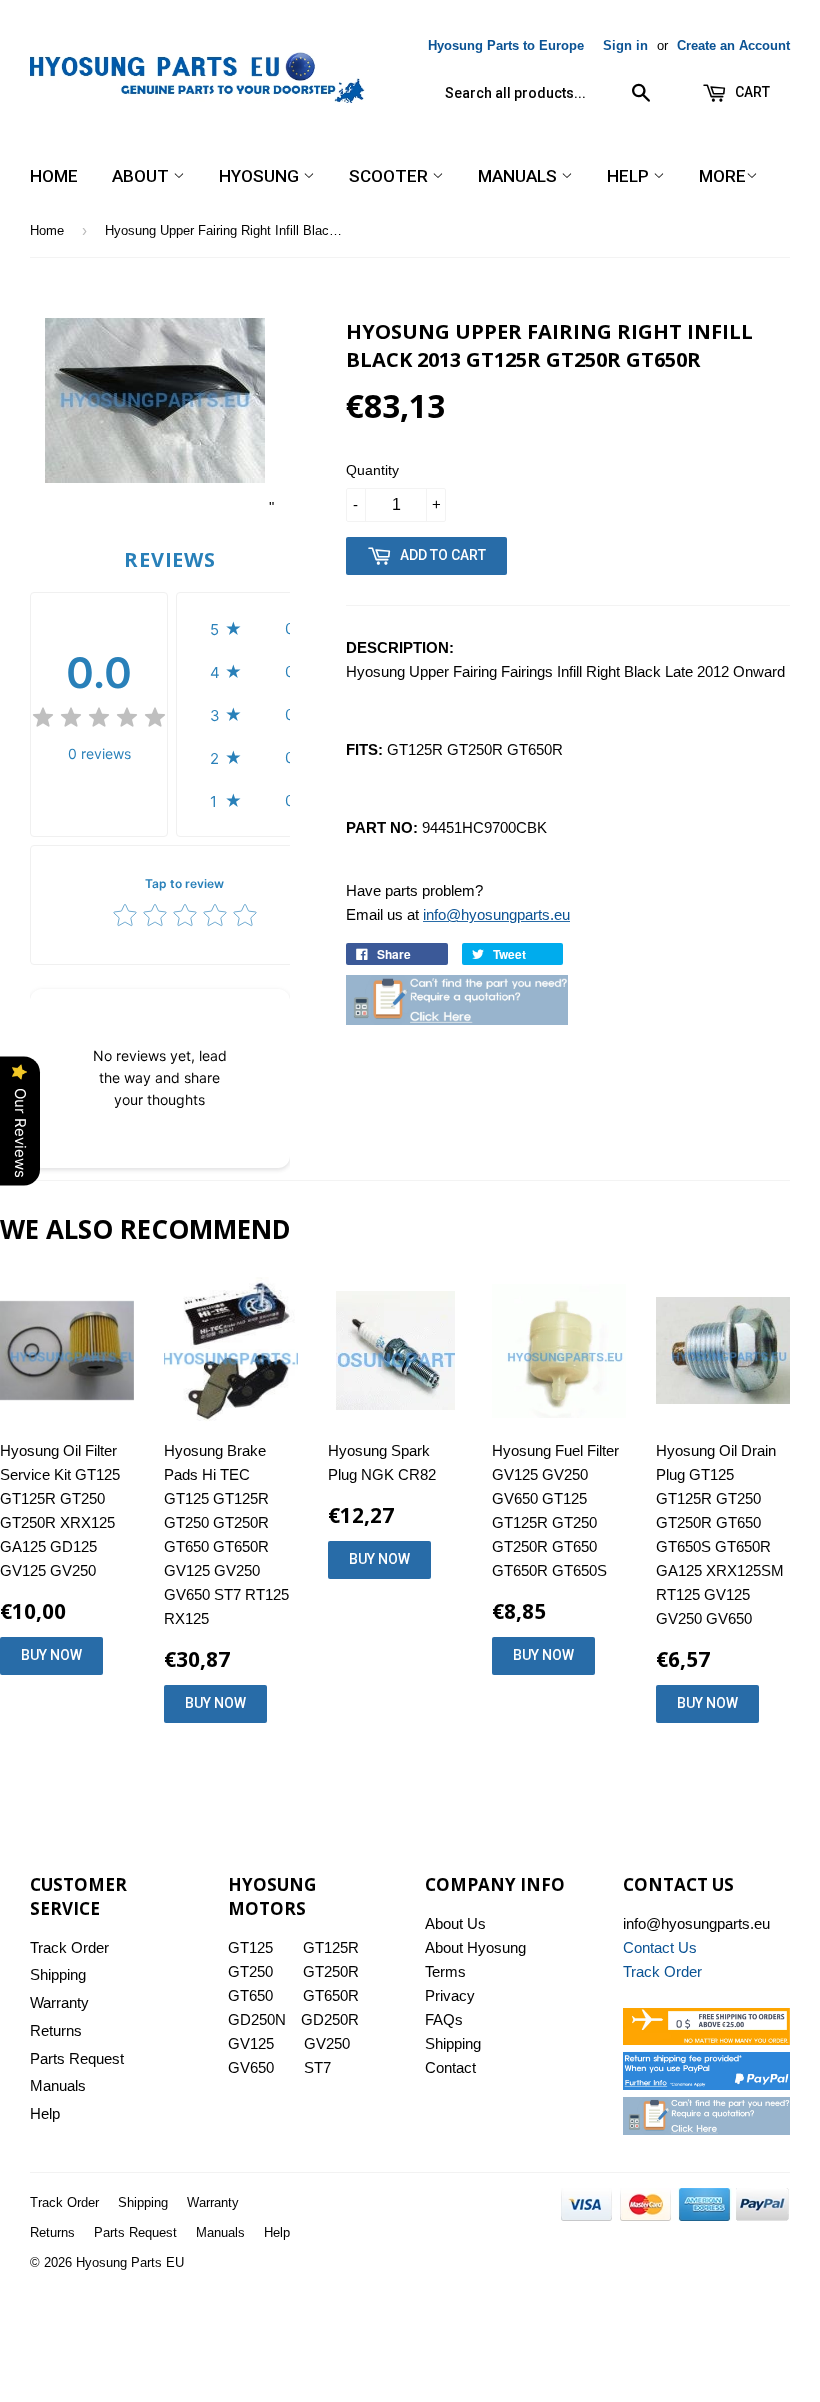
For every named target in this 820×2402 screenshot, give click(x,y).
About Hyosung (475, 1947)
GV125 (251, 2043)
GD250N (257, 2019)
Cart (751, 92)
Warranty (59, 2002)
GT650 (250, 1995)
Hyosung (261, 176)
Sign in (625, 45)
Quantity (372, 470)
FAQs (444, 2019)
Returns (56, 2030)
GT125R (331, 1947)
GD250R (330, 2019)
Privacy (450, 1995)
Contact (450, 2067)
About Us (455, 1923)
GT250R (331, 1971)
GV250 (327, 2043)
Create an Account (733, 45)
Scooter (390, 176)
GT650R (331, 1995)
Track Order (69, 1947)
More (722, 176)
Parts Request (77, 2058)
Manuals (519, 176)
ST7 (317, 2067)
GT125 (250, 1947)
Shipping (58, 1974)
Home (54, 176)
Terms (445, 1971)
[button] (257, 628)
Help (630, 176)
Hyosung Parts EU (130, 2262)
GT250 (250, 1971)
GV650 (251, 2067)
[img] (99, 720)
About (142, 176)
